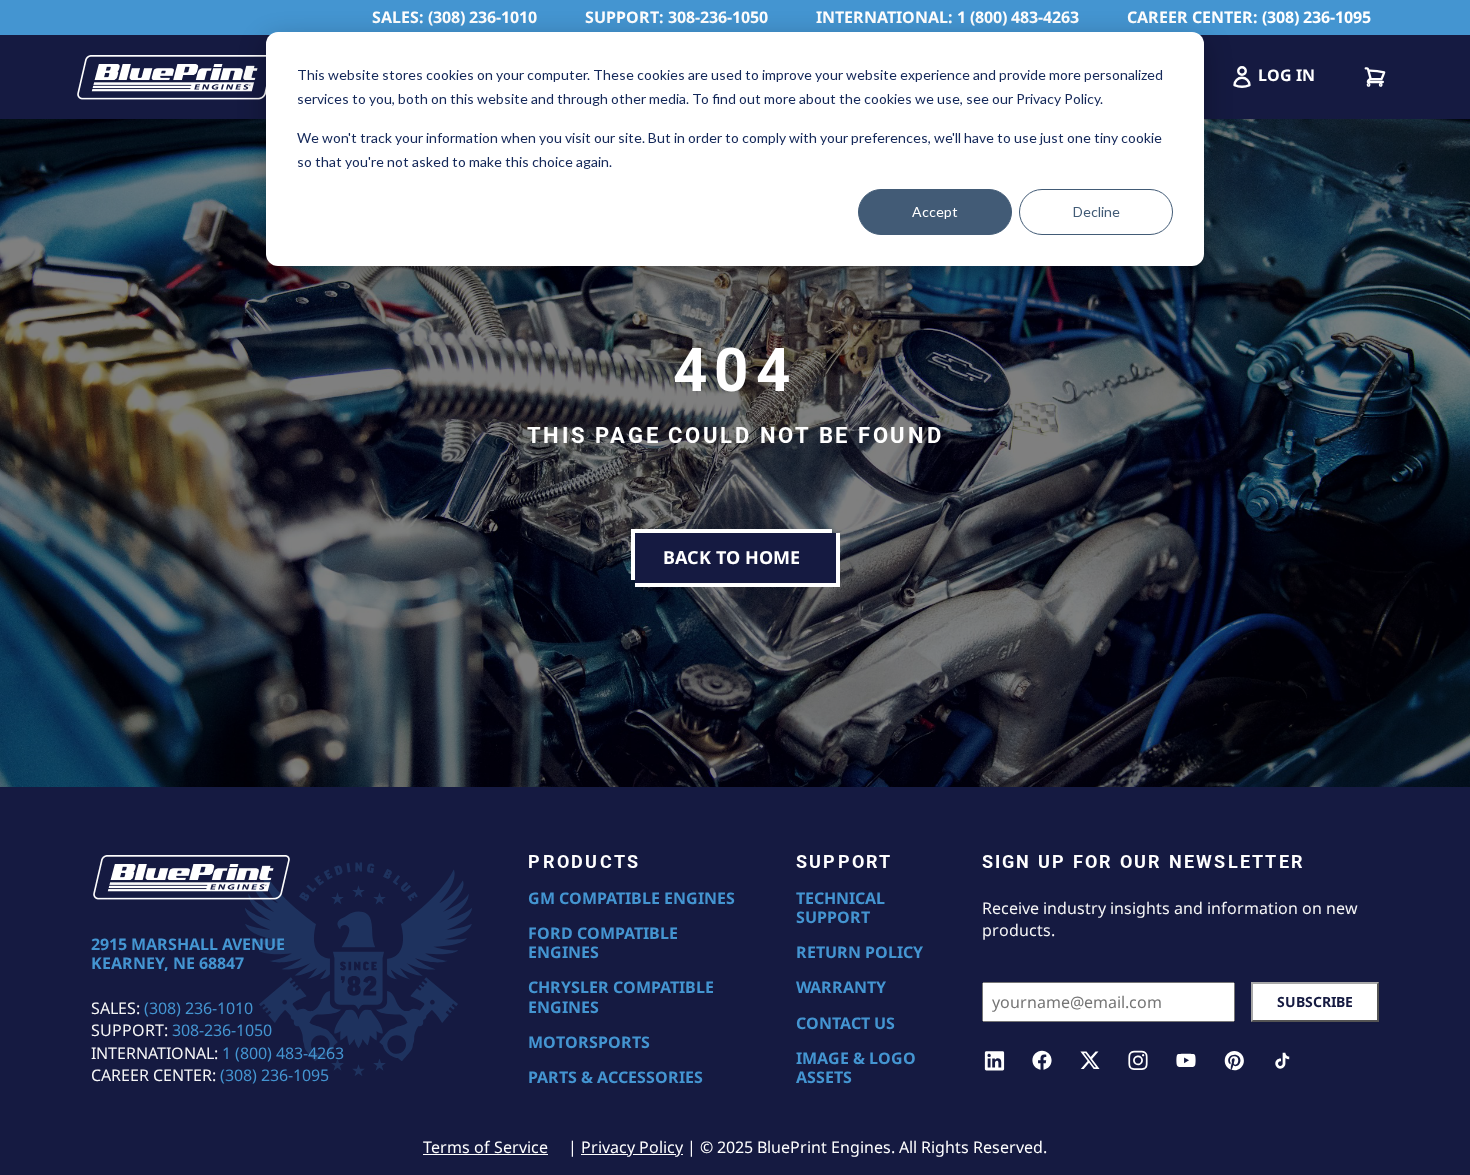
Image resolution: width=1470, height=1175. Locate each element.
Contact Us (845, 1023)
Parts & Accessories (615, 1077)
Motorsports (589, 1042)
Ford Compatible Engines (603, 943)
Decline (1096, 211)
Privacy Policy (632, 1147)
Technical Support (840, 908)
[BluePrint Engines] (175, 77)
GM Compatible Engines (631, 898)
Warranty (841, 987)
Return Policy (859, 952)
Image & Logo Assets (856, 1068)
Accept (935, 211)
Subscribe (1315, 1001)
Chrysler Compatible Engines (621, 997)
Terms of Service (485, 1147)
